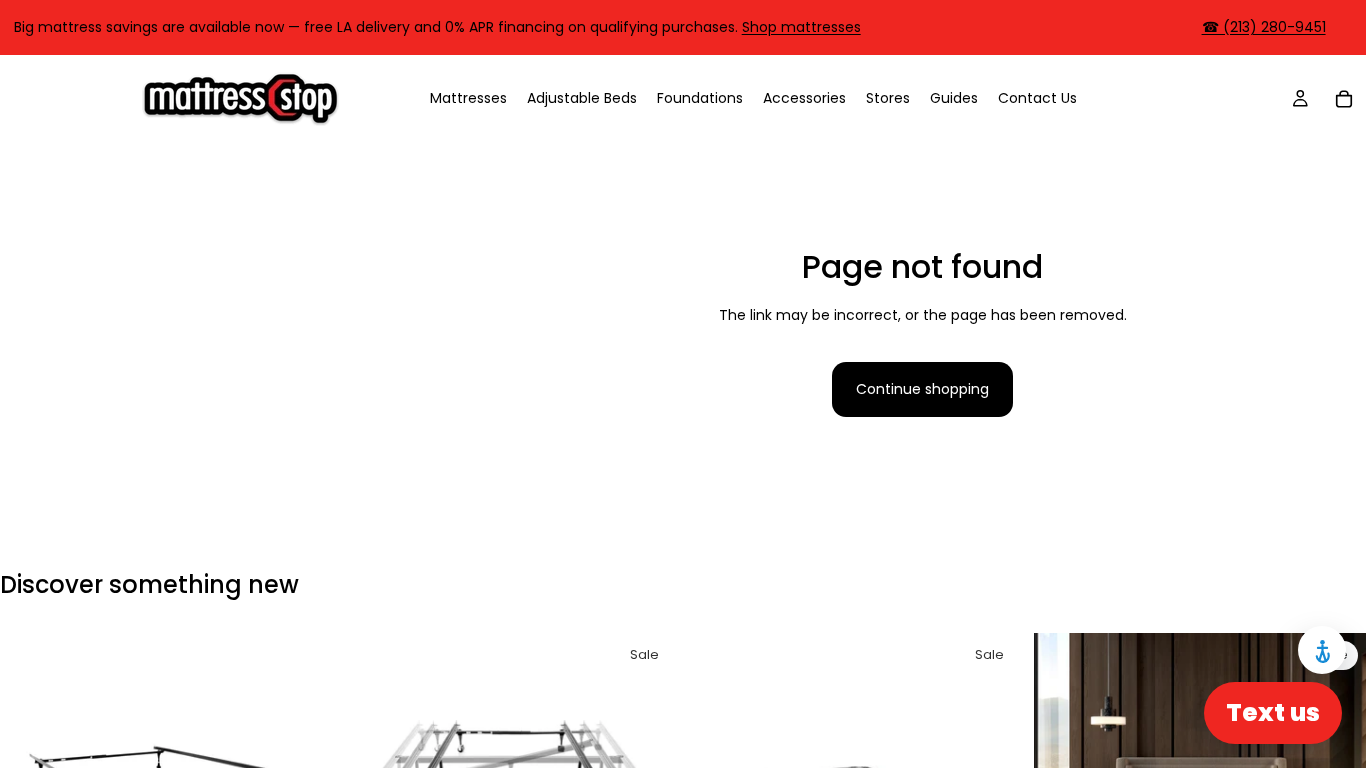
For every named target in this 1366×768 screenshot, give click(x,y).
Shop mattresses (801, 27)
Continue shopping (922, 389)
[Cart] (1344, 98)
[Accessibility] (1322, 650)
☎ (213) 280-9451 (1264, 27)
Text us (1273, 712)
